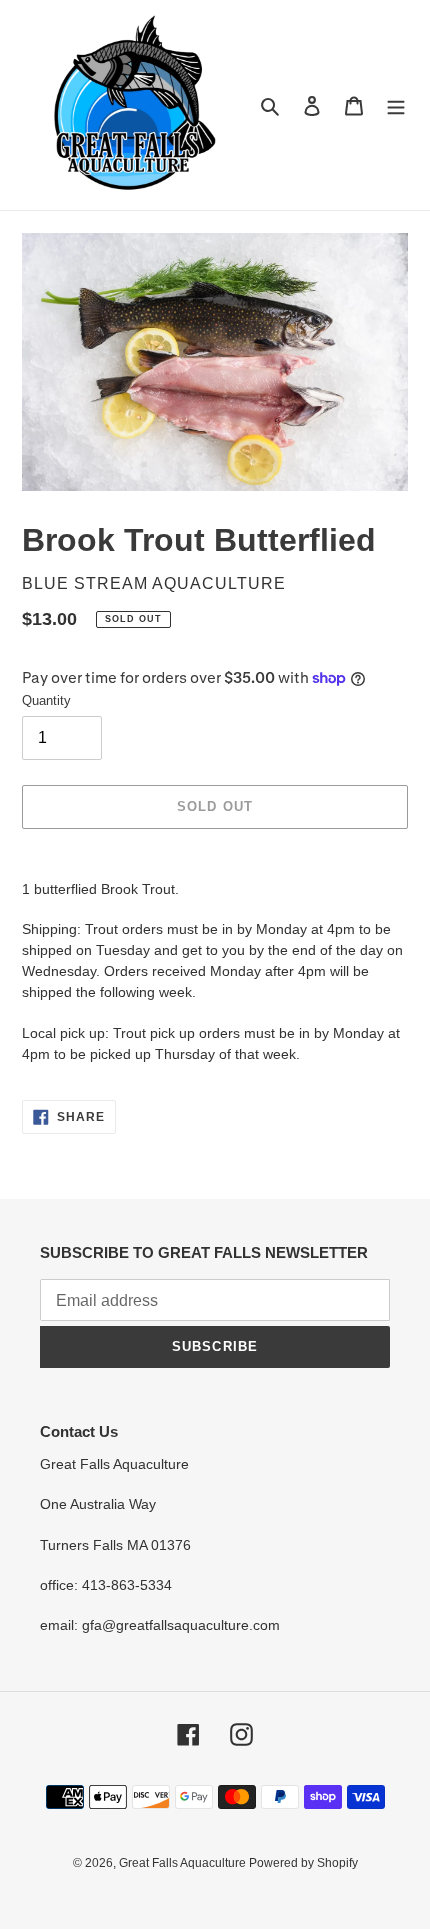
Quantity (46, 700)
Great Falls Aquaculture (184, 1863)
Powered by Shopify (303, 1863)
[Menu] (396, 105)
